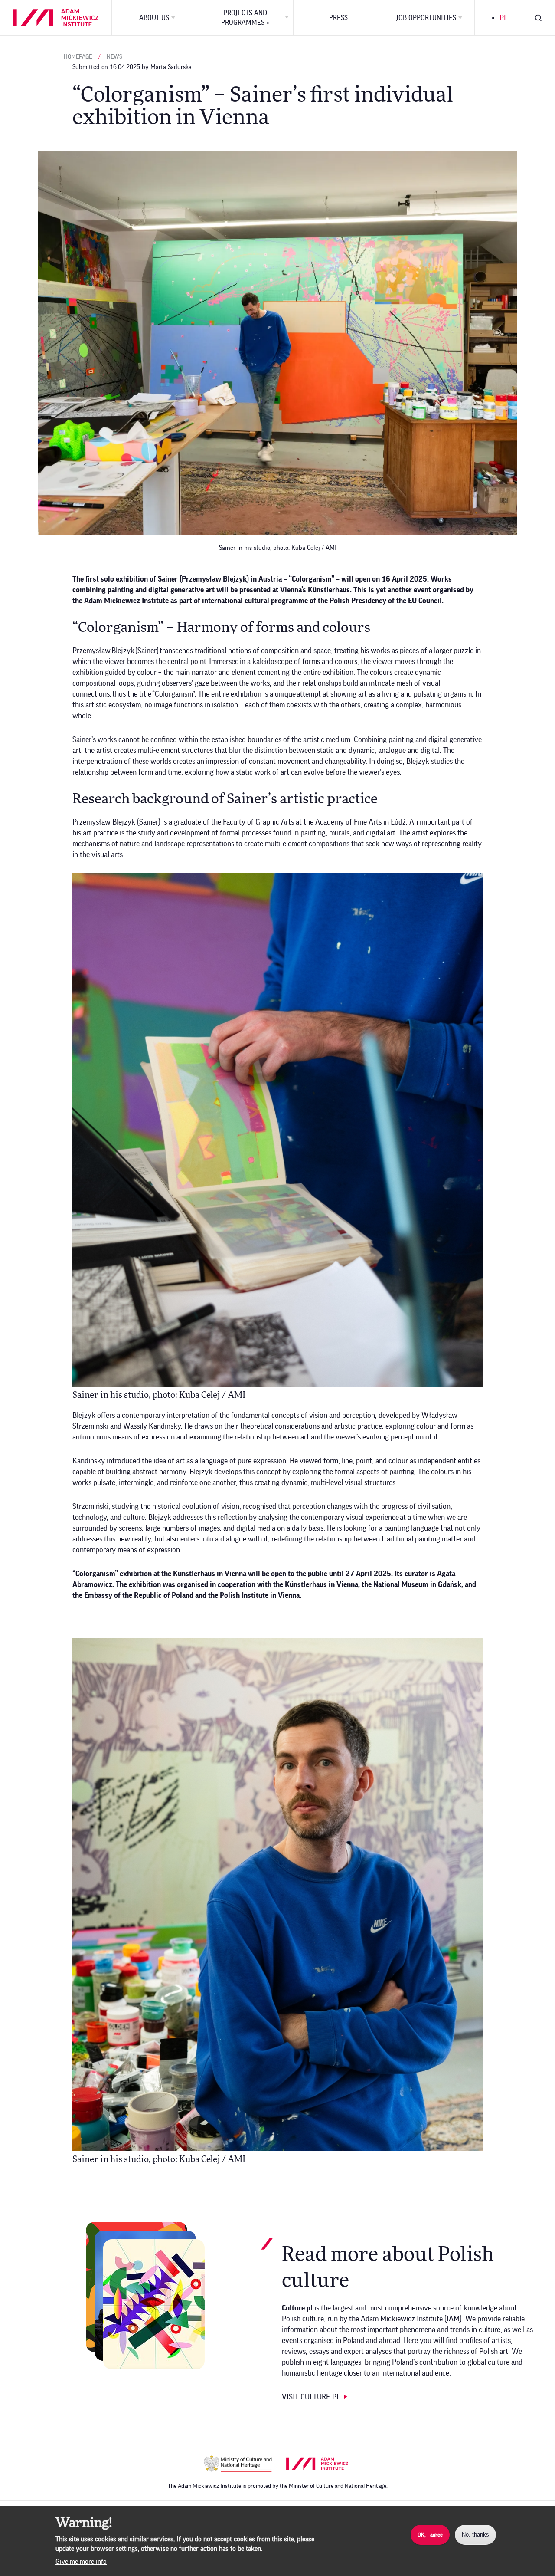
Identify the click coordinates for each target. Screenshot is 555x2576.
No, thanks (475, 2535)
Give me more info (81, 2562)
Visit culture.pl (311, 2397)
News (114, 57)
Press (338, 18)
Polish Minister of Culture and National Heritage (238, 2464)
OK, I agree (430, 2535)
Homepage (78, 57)
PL (504, 18)
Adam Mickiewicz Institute (320, 2464)
